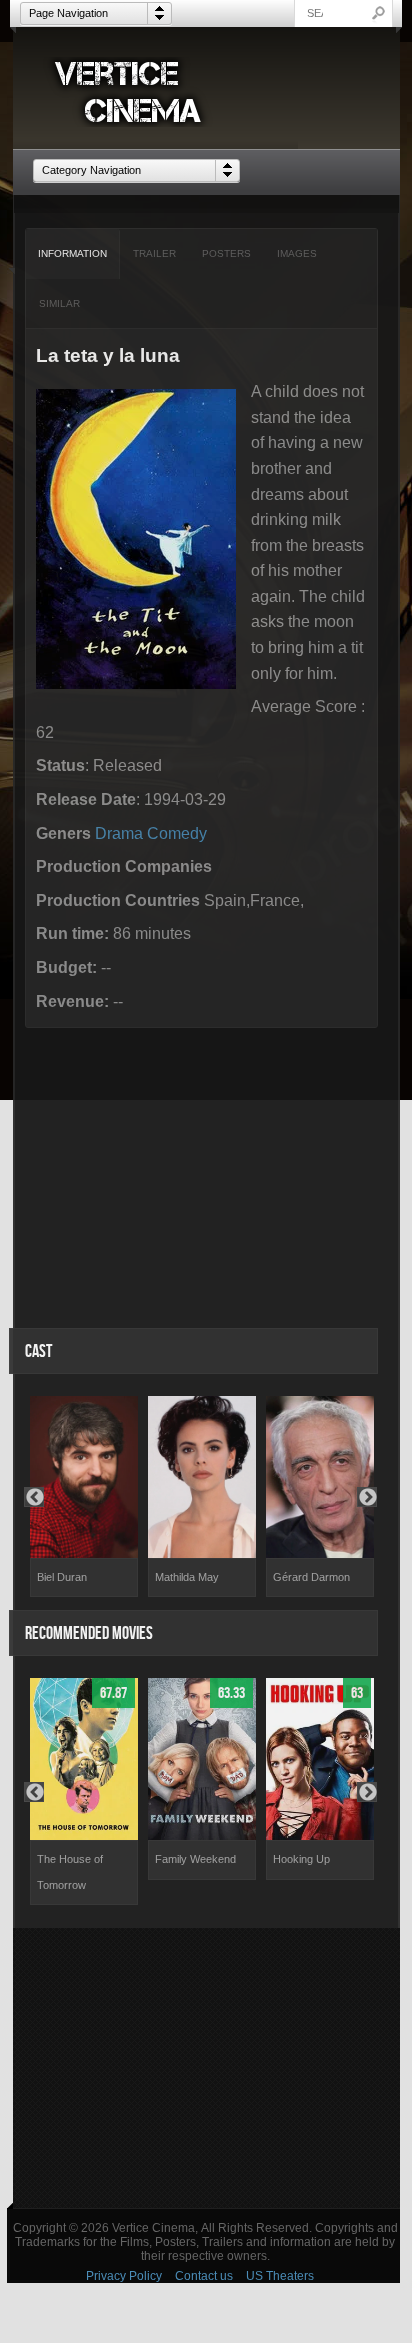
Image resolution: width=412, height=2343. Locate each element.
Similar (59, 303)
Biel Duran (62, 1577)
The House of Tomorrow (70, 1872)
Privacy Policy (124, 2276)
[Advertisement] (206, 2068)
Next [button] (367, 1497)
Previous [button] (34, 1497)
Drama (119, 833)
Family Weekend (195, 1859)
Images (297, 253)
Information (72, 253)
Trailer (154, 253)
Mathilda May (187, 1577)
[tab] (73, 254)
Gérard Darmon (311, 1577)
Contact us (204, 2276)
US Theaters (280, 2276)
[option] (84, 1496)
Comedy (177, 833)
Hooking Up (301, 1859)
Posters (226, 253)
